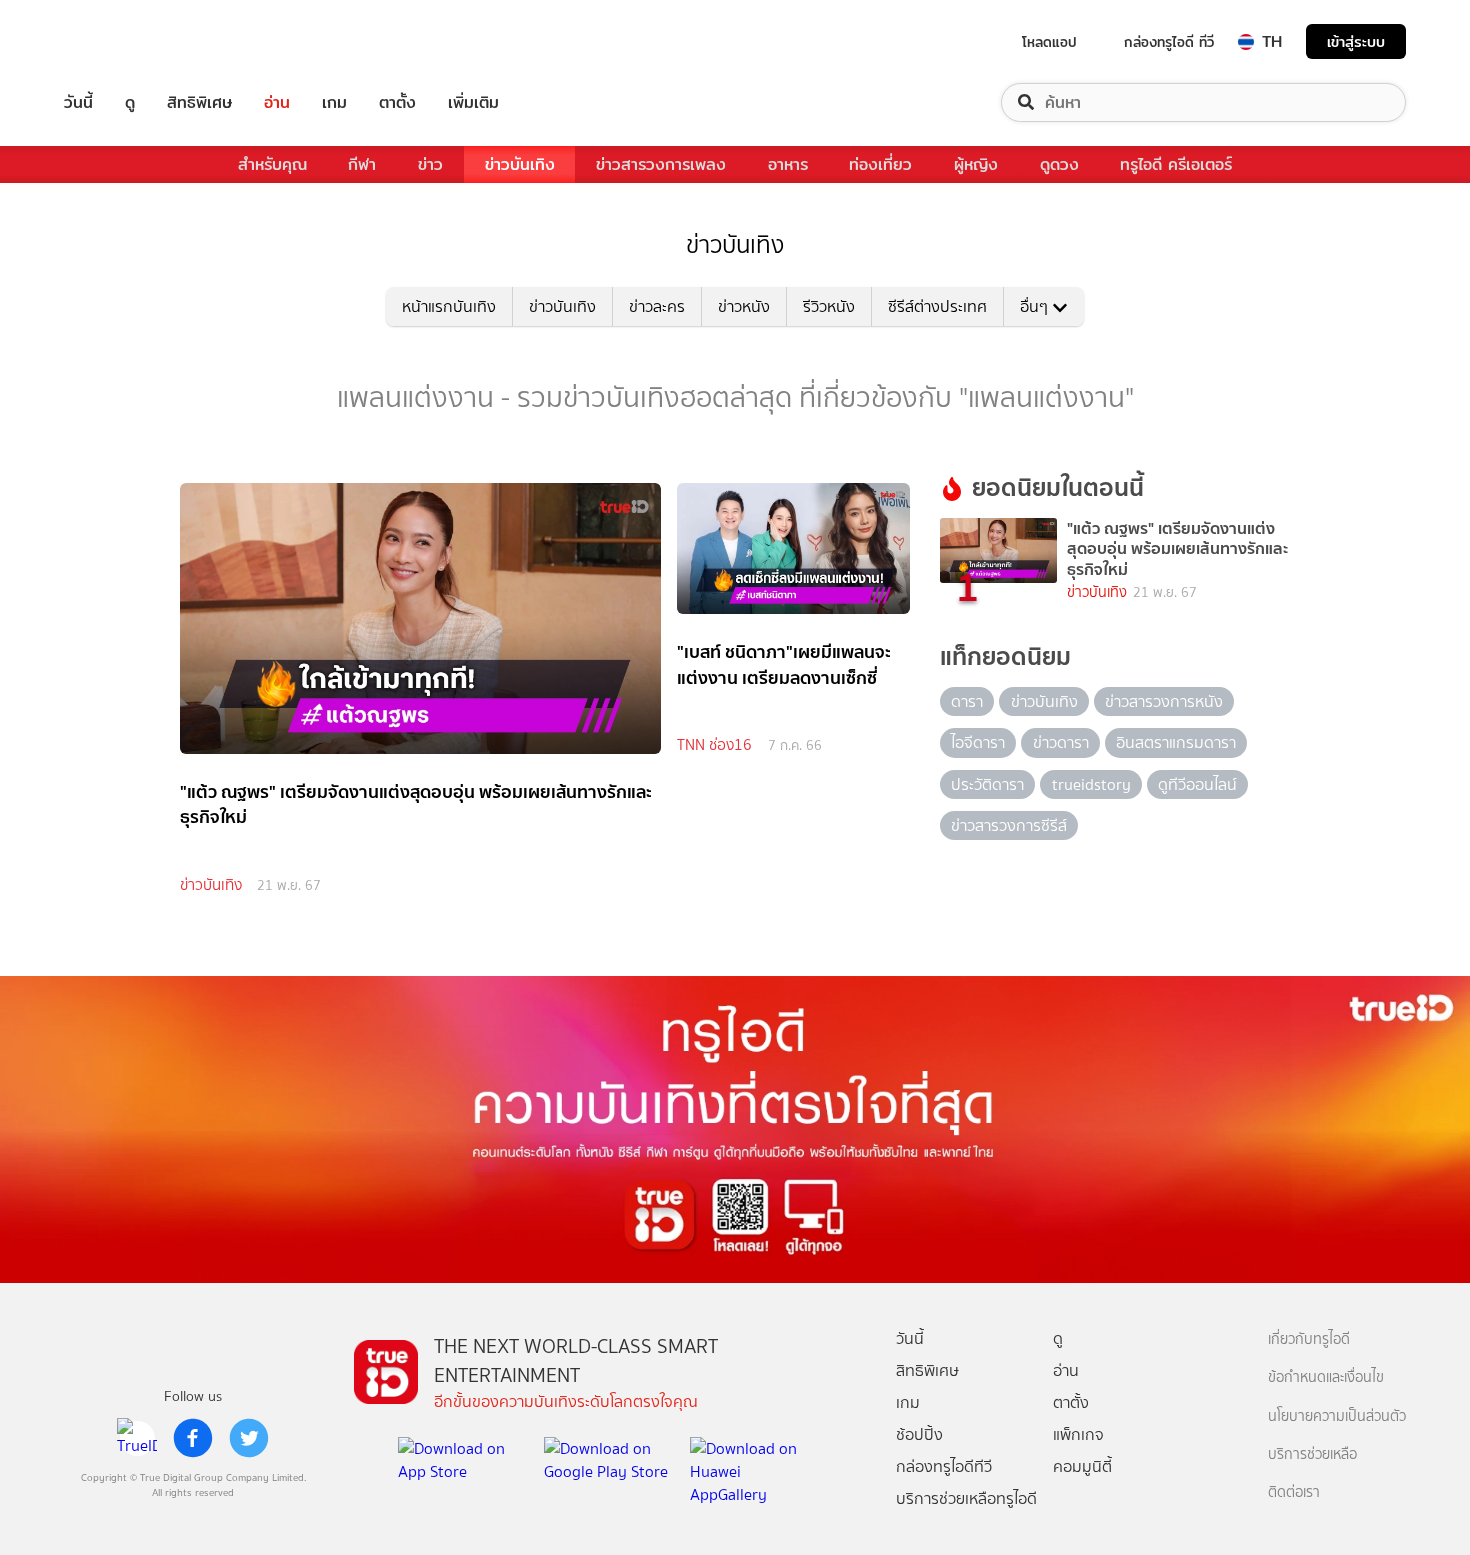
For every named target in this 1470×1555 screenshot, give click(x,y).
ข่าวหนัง (744, 306)
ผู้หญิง (976, 164)
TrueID (124, 41)
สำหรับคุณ (272, 164)
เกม (334, 102)
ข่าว (430, 164)
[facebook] (193, 1438)
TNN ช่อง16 (714, 745)
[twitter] (249, 1438)
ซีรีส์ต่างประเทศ (937, 306)
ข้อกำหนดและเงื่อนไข (1326, 1377)
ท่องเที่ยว (880, 164)
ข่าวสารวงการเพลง (661, 164)
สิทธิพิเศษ (199, 102)
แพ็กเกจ (1078, 1434)
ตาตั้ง (397, 102)
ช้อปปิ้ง (919, 1434)
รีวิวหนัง (829, 306)
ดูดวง (1059, 164)
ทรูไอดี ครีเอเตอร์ (1176, 164)
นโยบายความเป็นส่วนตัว (1337, 1416)
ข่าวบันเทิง (520, 164)
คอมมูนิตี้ (1082, 1466)
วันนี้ (78, 102)
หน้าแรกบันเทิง (449, 306)
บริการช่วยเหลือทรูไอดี (966, 1498)
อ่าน (277, 102)
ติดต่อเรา (1294, 1492)
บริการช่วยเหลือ (1312, 1454)
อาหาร (788, 164)
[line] (137, 1438)
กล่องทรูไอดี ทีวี (1169, 42)
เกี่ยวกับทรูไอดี (1309, 1339)
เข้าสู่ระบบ (1356, 41)
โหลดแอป (1049, 42)
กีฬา (362, 164)
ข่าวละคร (657, 306)
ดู (130, 102)
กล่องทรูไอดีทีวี (944, 1466)
